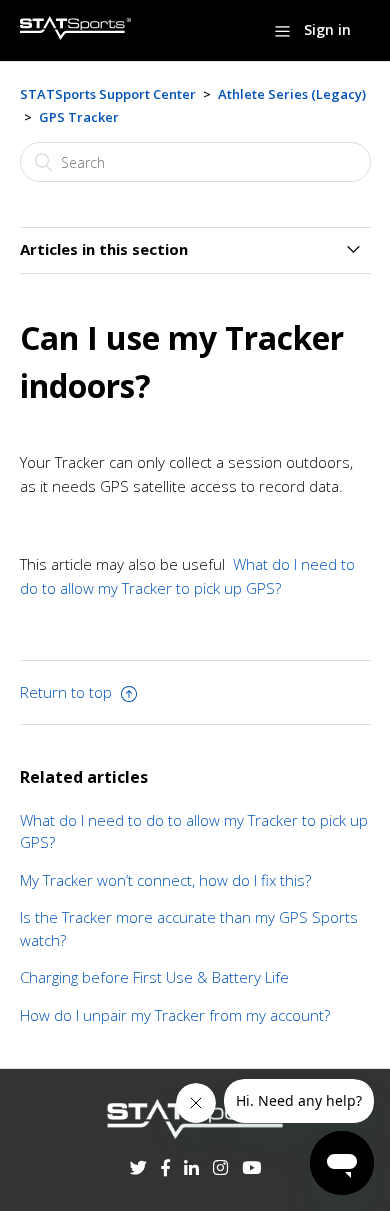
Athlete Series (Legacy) (292, 94)
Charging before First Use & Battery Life (154, 977)
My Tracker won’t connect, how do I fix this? (166, 880)
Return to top (68, 692)
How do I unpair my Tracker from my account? (175, 1015)
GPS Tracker (79, 117)
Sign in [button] (327, 29)
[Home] (76, 34)
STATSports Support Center (108, 94)
